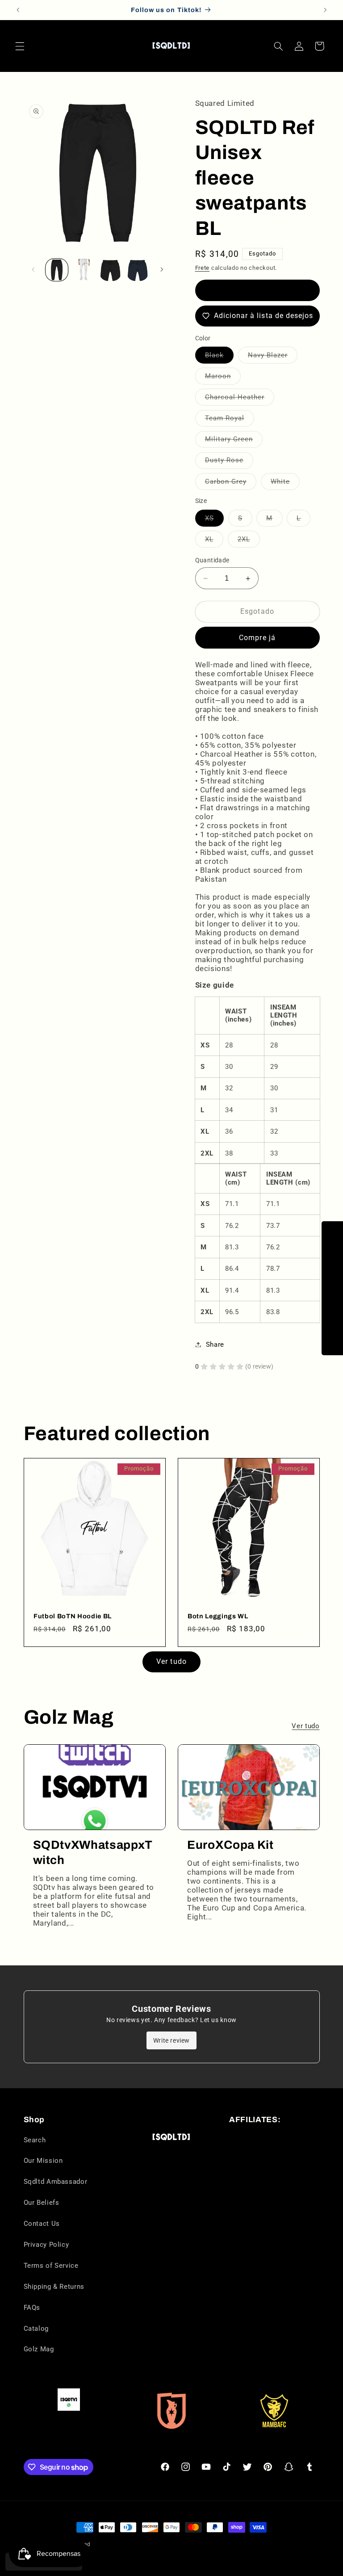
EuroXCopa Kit (230, 1845)
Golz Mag (39, 2349)
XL (214, 541)
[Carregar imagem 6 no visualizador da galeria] (138, 270)
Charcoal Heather (240, 399)
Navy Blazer (273, 357)
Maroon (223, 378)
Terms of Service (51, 2266)
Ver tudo (171, 1661)
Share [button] (215, 1345)
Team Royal (230, 420)
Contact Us (42, 2224)
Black (219, 357)
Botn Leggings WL (218, 1616)
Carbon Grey (231, 484)
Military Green (234, 441)
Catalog (36, 2329)
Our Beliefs (42, 2203)
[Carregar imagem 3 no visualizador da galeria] (84, 270)
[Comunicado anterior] (18, 10)
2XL (249, 541)
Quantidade (212, 560)
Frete (203, 268)
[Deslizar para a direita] (162, 270)
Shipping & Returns (54, 2287)
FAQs (32, 2308)
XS (214, 520)
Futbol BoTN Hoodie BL (73, 1616)
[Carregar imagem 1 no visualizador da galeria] (57, 270)
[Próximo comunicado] (325, 10)
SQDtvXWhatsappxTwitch (93, 1853)
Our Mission (43, 2161)
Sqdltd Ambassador (56, 2182)
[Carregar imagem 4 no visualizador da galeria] (110, 270)
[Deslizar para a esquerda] (33, 270)
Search (35, 2140)
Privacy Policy (46, 2245)
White (285, 484)
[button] (20, 46)
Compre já (257, 638)
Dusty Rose (229, 462)
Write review (171, 2040)
